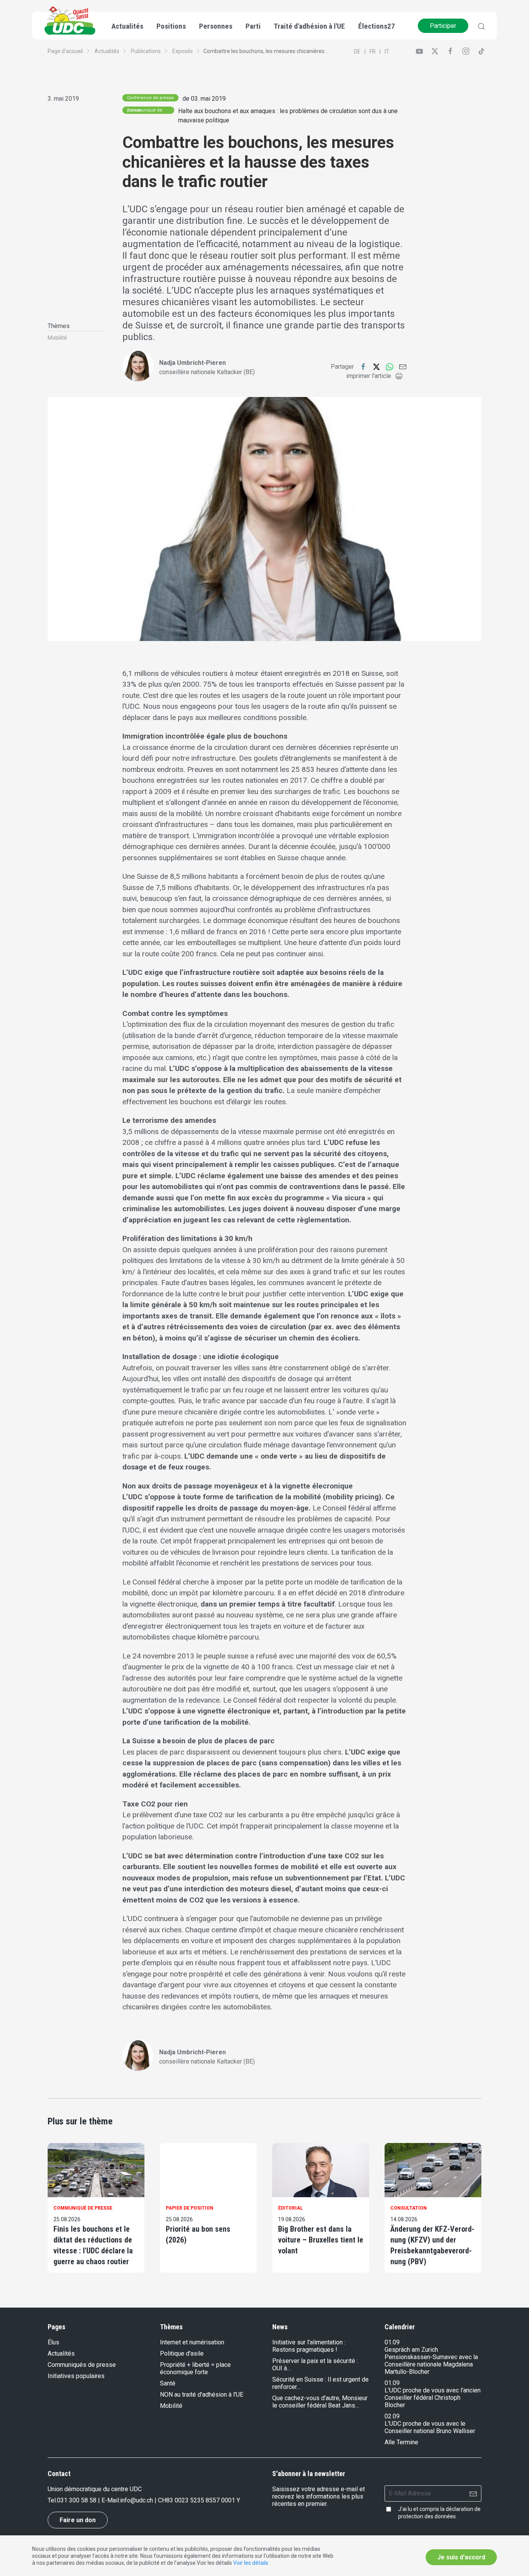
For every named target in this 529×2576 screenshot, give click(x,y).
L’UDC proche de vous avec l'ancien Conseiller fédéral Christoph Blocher (433, 2398)
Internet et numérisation (192, 2342)
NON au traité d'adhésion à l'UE (202, 2395)
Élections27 (377, 26)
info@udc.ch (137, 2500)
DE (357, 52)
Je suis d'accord (461, 2557)
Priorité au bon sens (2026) (198, 2234)
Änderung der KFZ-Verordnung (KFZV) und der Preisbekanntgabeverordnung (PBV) (432, 2245)
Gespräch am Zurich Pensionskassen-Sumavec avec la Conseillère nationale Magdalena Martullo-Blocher (431, 2361)
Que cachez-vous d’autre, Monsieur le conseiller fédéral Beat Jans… (320, 2402)
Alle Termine (401, 2442)
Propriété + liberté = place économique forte (195, 2368)
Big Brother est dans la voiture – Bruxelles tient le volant (321, 2240)
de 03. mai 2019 (204, 99)
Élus (53, 2342)
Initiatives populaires (76, 2376)
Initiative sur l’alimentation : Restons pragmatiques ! (309, 2346)
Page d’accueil (65, 51)
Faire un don (78, 2520)
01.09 (392, 2342)
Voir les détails (251, 2563)
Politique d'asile (182, 2353)
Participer (443, 26)
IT (387, 52)
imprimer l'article (369, 376)
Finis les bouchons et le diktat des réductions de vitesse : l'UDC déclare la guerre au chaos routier (93, 2245)
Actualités (107, 51)
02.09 (392, 2416)
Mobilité (57, 338)
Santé (168, 2383)
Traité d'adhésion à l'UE (309, 26)
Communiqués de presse (82, 2365)
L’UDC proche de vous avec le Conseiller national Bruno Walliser (430, 2427)
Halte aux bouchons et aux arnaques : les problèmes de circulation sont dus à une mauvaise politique (288, 116)
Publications (146, 51)
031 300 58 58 (77, 2500)
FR (373, 52)
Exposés (183, 51)
